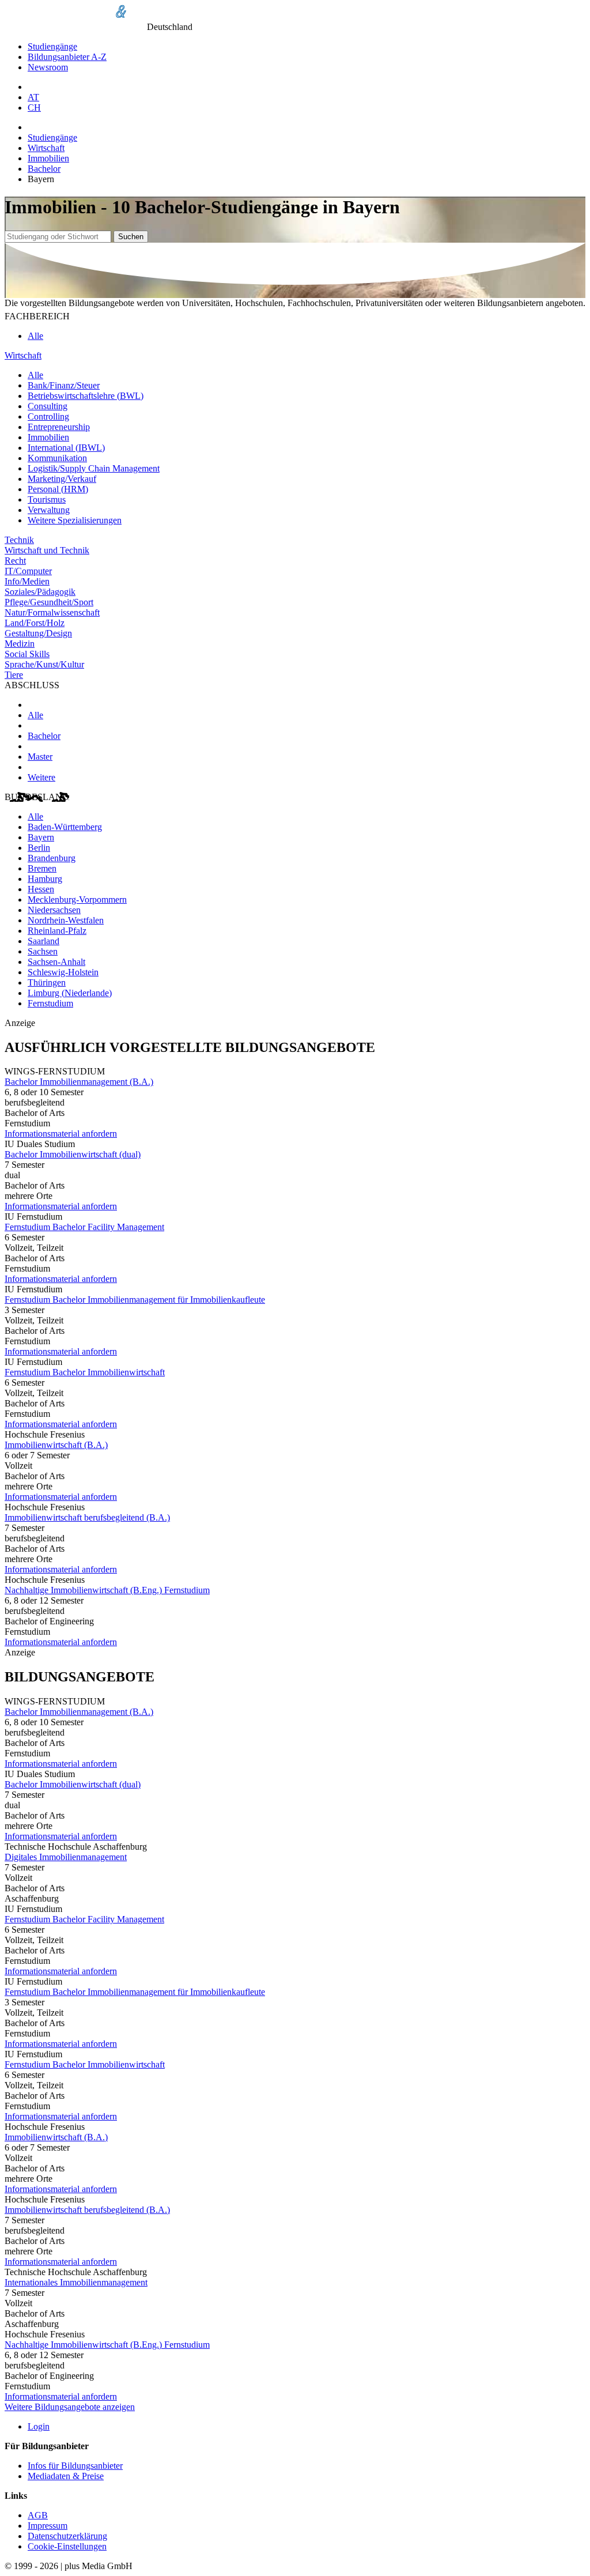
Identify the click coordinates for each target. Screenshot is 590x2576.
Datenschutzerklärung (67, 2536)
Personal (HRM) (58, 489)
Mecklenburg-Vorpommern (77, 899)
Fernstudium (50, 1003)
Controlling (48, 416)
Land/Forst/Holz (35, 623)
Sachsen (43, 951)
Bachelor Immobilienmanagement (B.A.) (79, 1082)
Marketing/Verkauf (62, 479)
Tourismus (47, 499)
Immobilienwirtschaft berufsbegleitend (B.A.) (87, 1517)
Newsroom (48, 67)
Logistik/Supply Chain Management (94, 468)
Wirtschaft (46, 148)
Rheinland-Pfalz (57, 931)
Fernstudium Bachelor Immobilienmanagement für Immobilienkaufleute (135, 1300)
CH (34, 108)
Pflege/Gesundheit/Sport (49, 602)
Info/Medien (27, 581)
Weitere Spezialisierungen (75, 520)
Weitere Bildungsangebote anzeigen (70, 2407)
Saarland (44, 941)
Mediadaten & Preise (66, 2476)
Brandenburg (52, 858)
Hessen (41, 889)
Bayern (41, 837)
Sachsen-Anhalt (56, 962)
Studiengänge (52, 46)
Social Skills (27, 654)
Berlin (39, 848)
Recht (15, 561)
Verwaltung (49, 510)
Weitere (41, 777)
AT (33, 97)
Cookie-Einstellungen (67, 2546)
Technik (19, 540)
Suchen (131, 237)
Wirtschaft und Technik (47, 550)
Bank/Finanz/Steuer (64, 385)
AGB (38, 2515)
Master (40, 757)
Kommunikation (57, 458)
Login (39, 2426)
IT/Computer (28, 571)
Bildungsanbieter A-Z (67, 57)
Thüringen (47, 982)
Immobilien (48, 158)
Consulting (48, 406)
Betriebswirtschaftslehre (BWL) (86, 396)
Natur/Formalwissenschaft (52, 612)
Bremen (42, 868)
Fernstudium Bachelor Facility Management (84, 1227)
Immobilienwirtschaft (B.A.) (56, 1445)
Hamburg (45, 879)
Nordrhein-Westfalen (66, 920)
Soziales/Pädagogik (40, 592)
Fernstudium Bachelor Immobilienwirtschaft (85, 1372)
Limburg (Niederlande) (70, 993)
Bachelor (44, 169)
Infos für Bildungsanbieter (75, 2466)
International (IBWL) (66, 448)
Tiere (14, 675)
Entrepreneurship (59, 427)
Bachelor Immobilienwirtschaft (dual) (73, 1154)
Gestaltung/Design (38, 633)
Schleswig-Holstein (63, 972)
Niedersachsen (54, 910)
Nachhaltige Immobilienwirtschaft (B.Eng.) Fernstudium (107, 1590)
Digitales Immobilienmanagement (66, 1857)
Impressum (48, 2526)
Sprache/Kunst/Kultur (44, 664)
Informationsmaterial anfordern (61, 1134)
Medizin (20, 644)
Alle (35, 336)
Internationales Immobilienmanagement (76, 2282)
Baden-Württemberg (65, 827)
